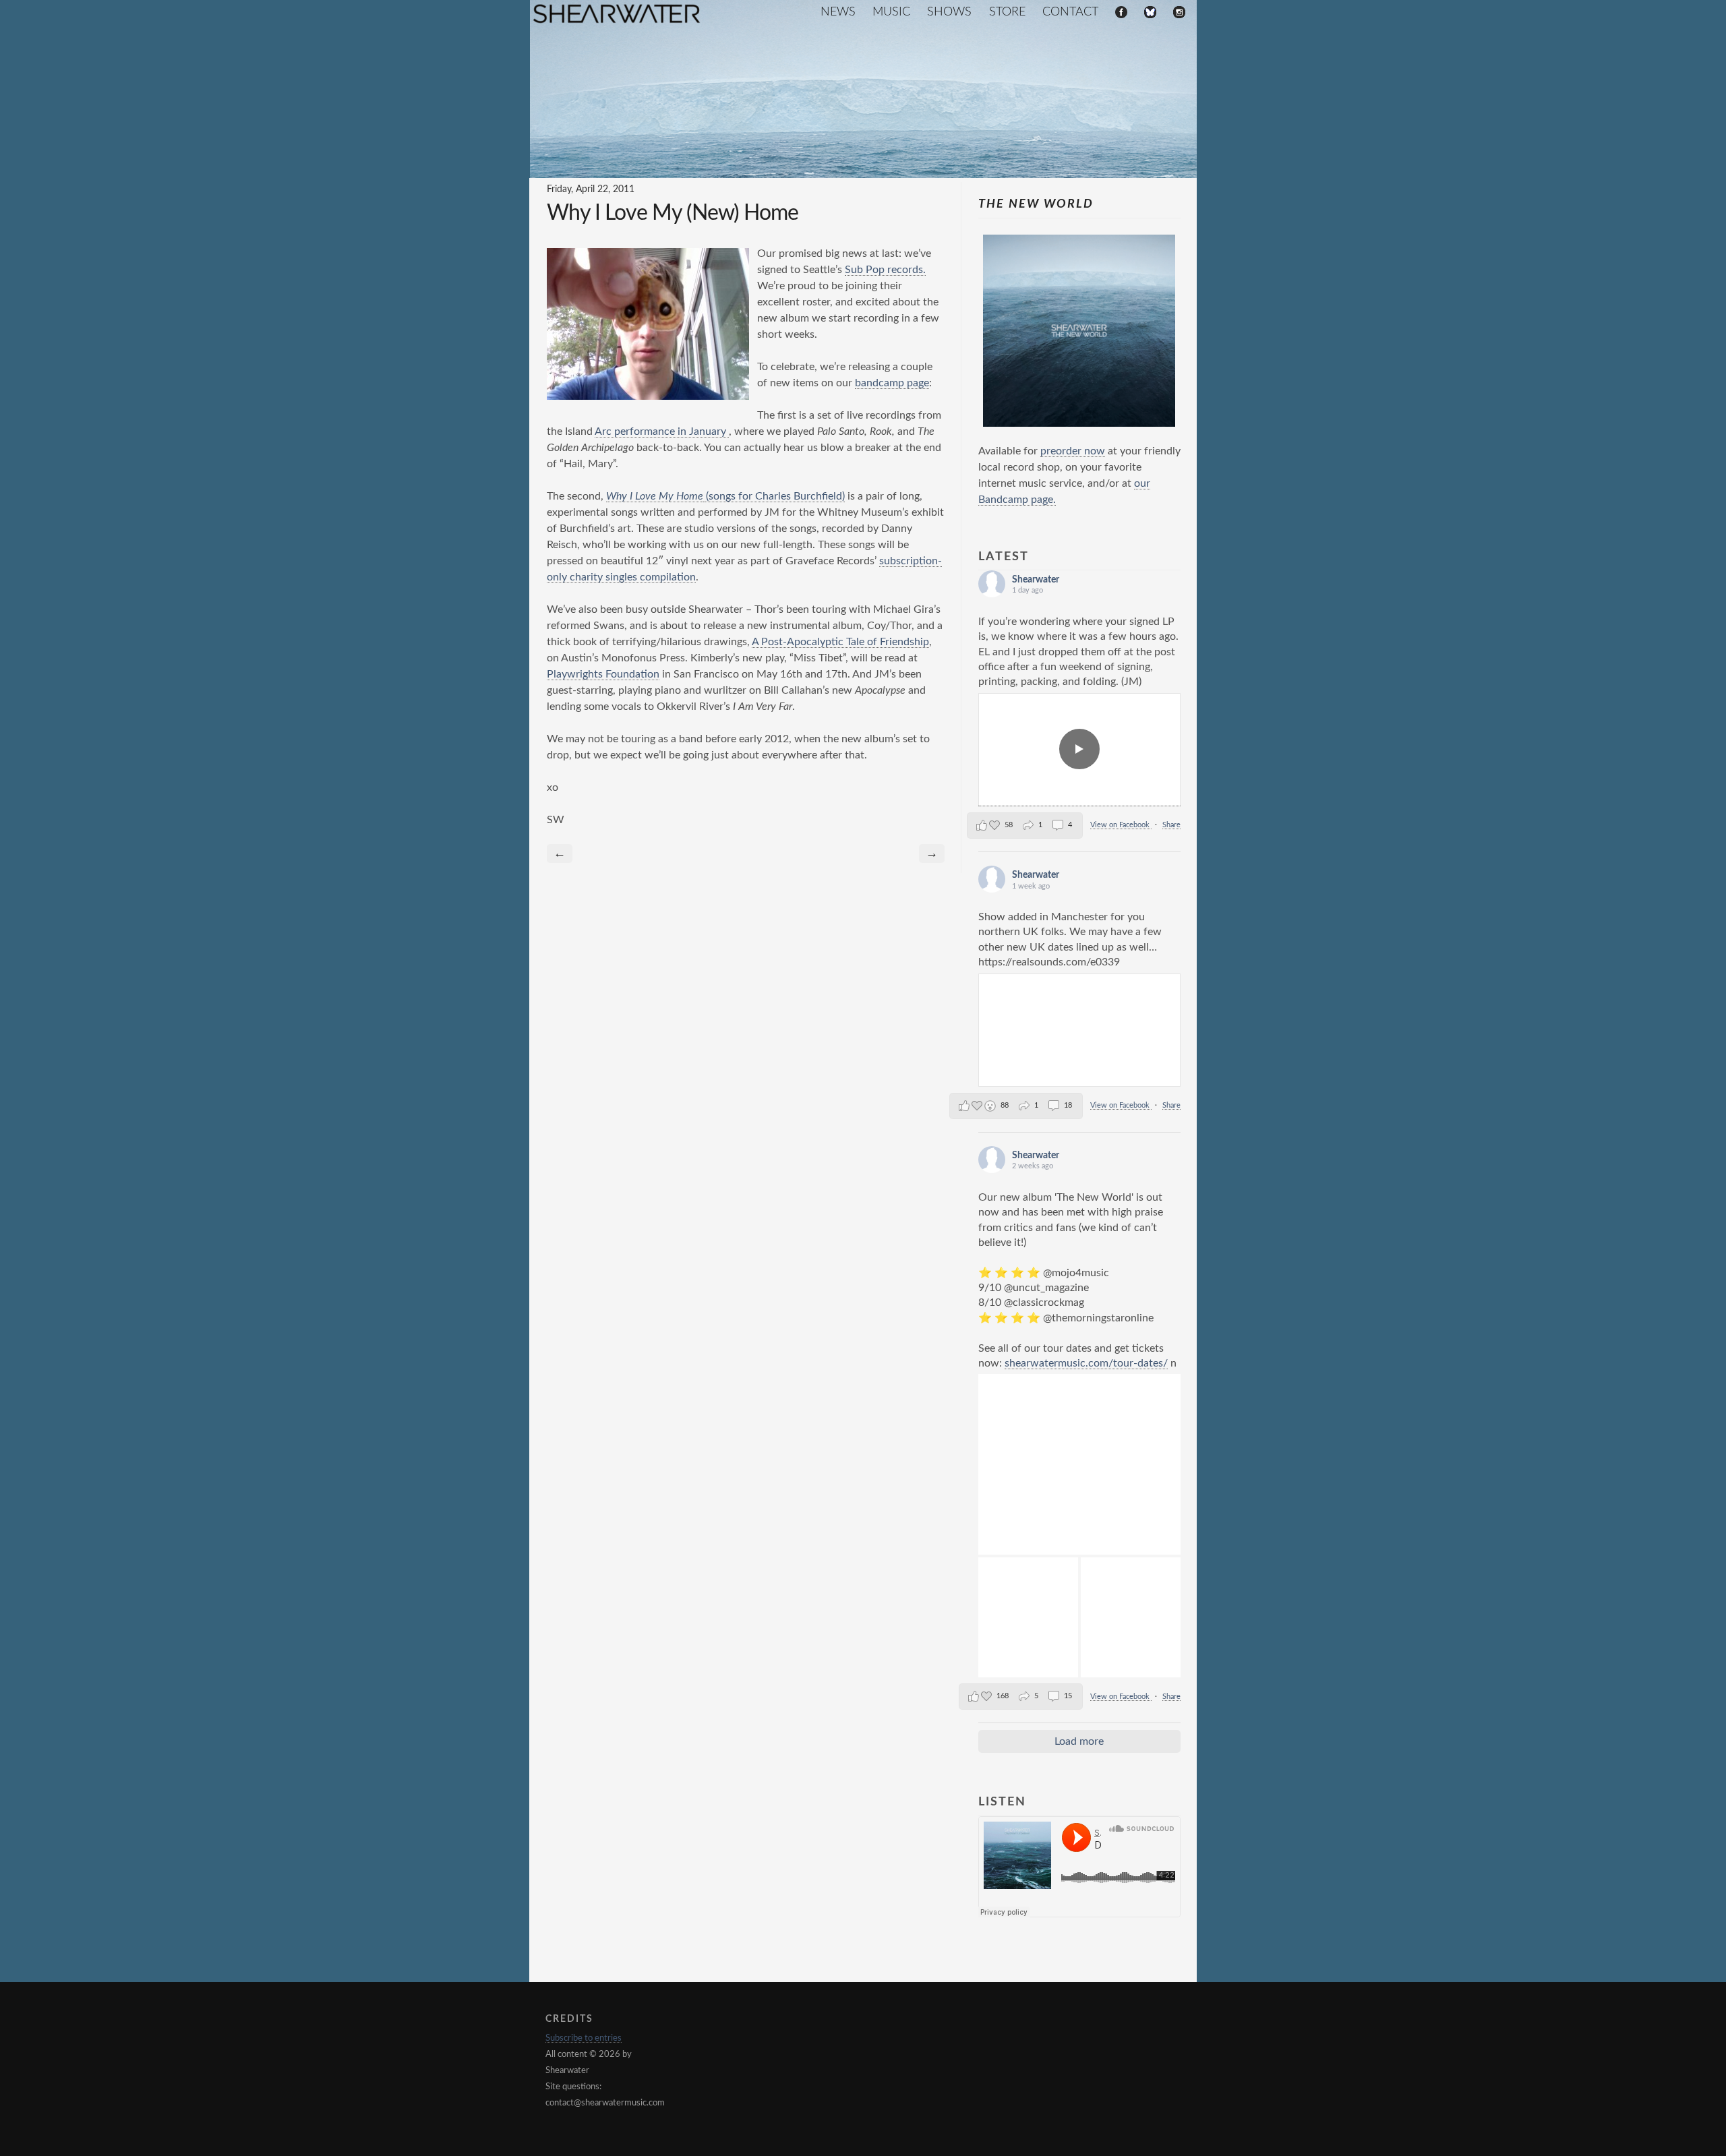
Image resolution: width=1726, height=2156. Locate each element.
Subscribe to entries (584, 2038)
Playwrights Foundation (603, 674)
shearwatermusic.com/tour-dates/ (1086, 1363)
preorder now (1073, 451)
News (838, 12)
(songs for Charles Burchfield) (774, 496)
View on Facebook (1121, 825)
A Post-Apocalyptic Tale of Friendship (840, 642)
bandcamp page (892, 383)
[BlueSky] (1150, 13)
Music (891, 12)
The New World (1036, 204)
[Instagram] (1179, 13)
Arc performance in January (662, 431)
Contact (1070, 12)
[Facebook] (1121, 13)
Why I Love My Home (655, 496)
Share (1171, 825)
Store (1007, 12)
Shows (949, 12)
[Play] (1079, 750)
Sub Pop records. (885, 270)
